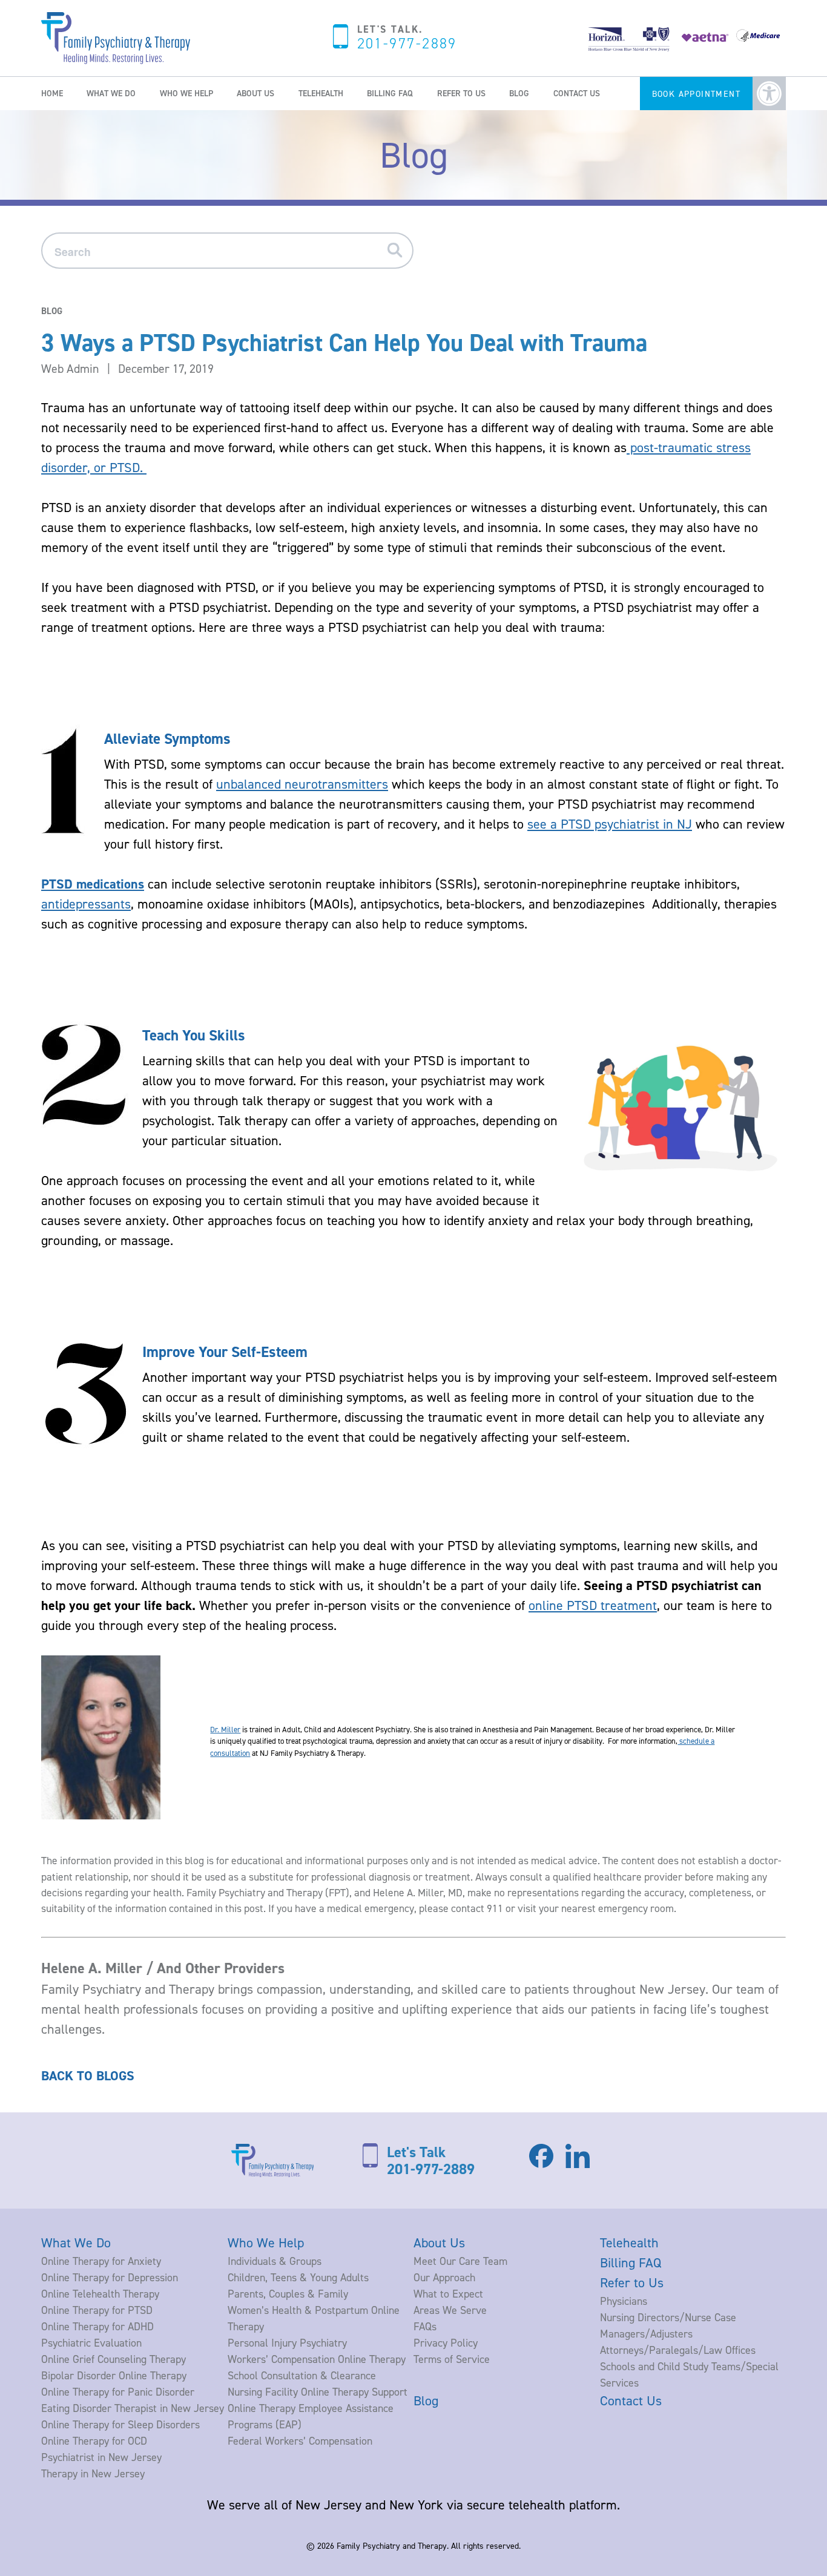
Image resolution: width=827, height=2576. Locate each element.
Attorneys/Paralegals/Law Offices (678, 2350)
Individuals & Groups (275, 2261)
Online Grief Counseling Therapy (114, 2359)
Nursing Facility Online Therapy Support (318, 2392)
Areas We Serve (450, 2310)
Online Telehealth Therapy (100, 2294)
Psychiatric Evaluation (91, 2343)
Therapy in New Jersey (93, 2473)
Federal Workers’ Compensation (300, 2441)
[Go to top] (36, 2545)
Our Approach (444, 2277)
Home (52, 93)
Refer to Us (461, 93)
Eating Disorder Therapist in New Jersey (133, 2408)
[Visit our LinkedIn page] (578, 2167)
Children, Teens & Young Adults (298, 2277)
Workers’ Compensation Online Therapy (317, 2359)
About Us (255, 93)
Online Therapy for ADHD (97, 2326)
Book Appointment (696, 94)
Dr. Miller (225, 1729)
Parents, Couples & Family (288, 2294)
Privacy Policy (446, 2343)
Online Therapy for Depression (110, 2277)
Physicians (624, 2301)
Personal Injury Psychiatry (287, 2343)
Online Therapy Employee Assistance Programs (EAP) (311, 2416)
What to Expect (448, 2294)
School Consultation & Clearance (302, 2375)
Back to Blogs (88, 2076)
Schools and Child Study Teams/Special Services (689, 2374)
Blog (519, 93)
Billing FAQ (390, 93)
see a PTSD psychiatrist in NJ (610, 824)
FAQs (425, 2326)
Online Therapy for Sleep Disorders (120, 2424)
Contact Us (577, 93)
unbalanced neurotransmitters (302, 784)
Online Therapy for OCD (94, 2441)
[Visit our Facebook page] (541, 2163)
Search (399, 251)
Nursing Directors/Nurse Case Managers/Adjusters (668, 2325)
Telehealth (321, 93)
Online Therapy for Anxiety (101, 2261)
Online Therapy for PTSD (97, 2310)
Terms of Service (452, 2359)
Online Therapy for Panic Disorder (118, 2392)
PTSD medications (93, 884)
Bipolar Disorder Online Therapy (114, 2375)
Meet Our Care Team (460, 2261)
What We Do (111, 93)
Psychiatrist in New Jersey (101, 2457)
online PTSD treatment (593, 1605)
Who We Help (186, 93)
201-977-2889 (407, 44)
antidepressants (86, 904)
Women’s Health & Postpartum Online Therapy (314, 2318)
